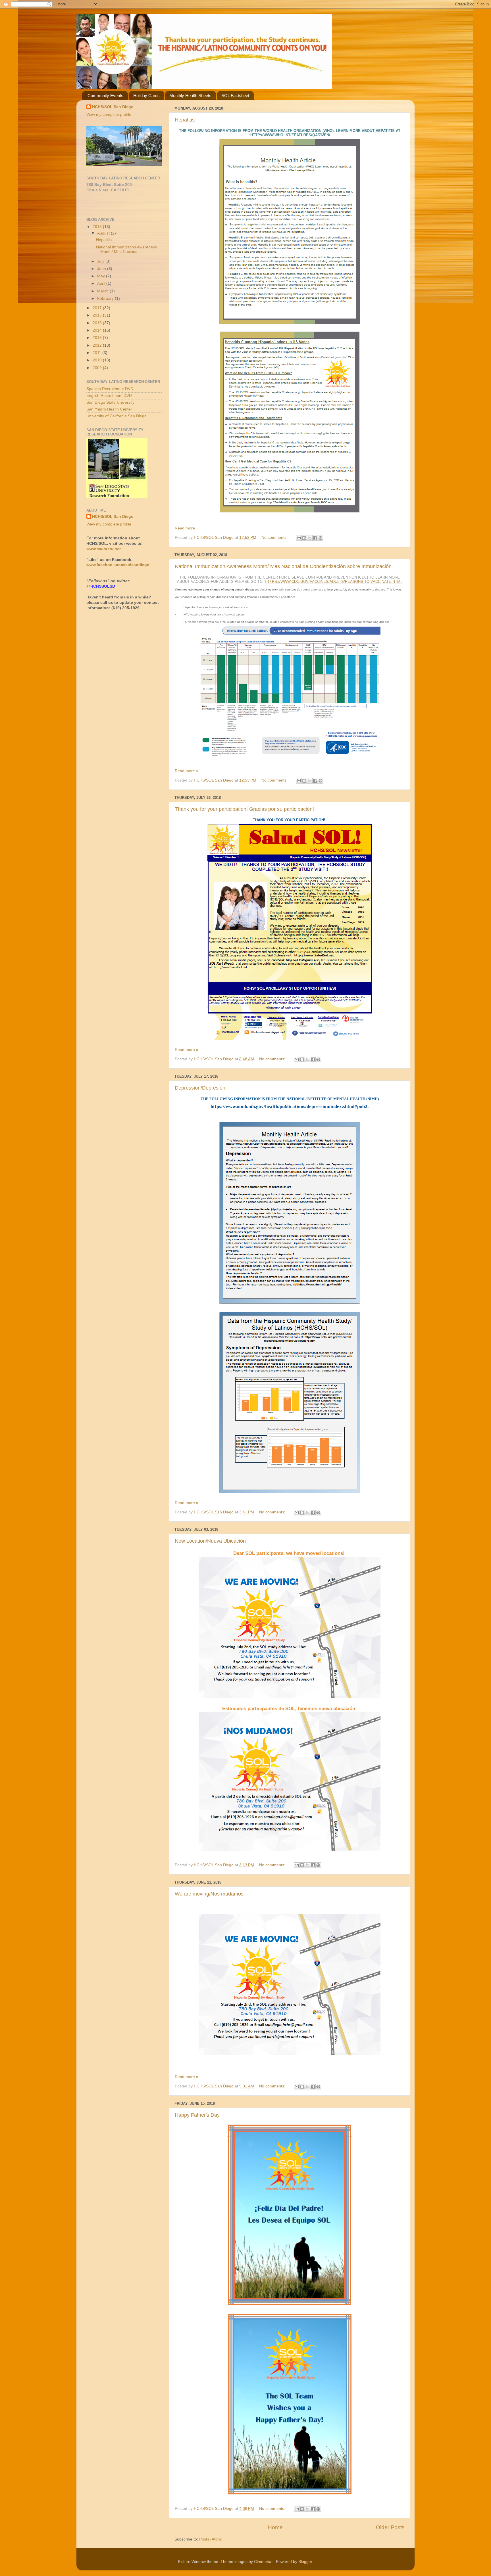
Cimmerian (264, 2562)
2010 (98, 360)
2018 (98, 227)
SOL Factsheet (235, 96)
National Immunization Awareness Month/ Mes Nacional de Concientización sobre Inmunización (283, 566)
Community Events (105, 96)
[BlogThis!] (304, 538)
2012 (98, 345)
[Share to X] (310, 538)
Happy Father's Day (197, 2115)
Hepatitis (185, 120)
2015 (98, 323)
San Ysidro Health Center (109, 409)
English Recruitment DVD (109, 396)
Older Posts (390, 2527)
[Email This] (299, 538)
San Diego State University (110, 402)
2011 (97, 353)
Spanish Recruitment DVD (110, 389)
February (106, 299)
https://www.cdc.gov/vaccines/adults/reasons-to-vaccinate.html (334, 582)
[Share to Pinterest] (321, 538)
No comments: (275, 538)
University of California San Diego (116, 416)
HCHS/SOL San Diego (113, 107)
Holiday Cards (146, 96)
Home (275, 2527)
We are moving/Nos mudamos (209, 1894)
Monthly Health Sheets (190, 96)
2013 (98, 338)
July (101, 261)
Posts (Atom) (211, 2539)
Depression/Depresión (200, 1088)
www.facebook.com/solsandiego (118, 565)
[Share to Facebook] (315, 538)
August (104, 233)
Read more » (187, 528)
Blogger (305, 2562)
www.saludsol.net (104, 549)
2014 (98, 330)
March (103, 291)
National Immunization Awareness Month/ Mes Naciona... (126, 249)
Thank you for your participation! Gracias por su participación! (244, 809)
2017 (98, 308)
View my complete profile (109, 115)
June (102, 269)
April (102, 283)
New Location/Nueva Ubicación (210, 1541)
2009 (98, 368)
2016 (98, 315)
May (102, 276)
